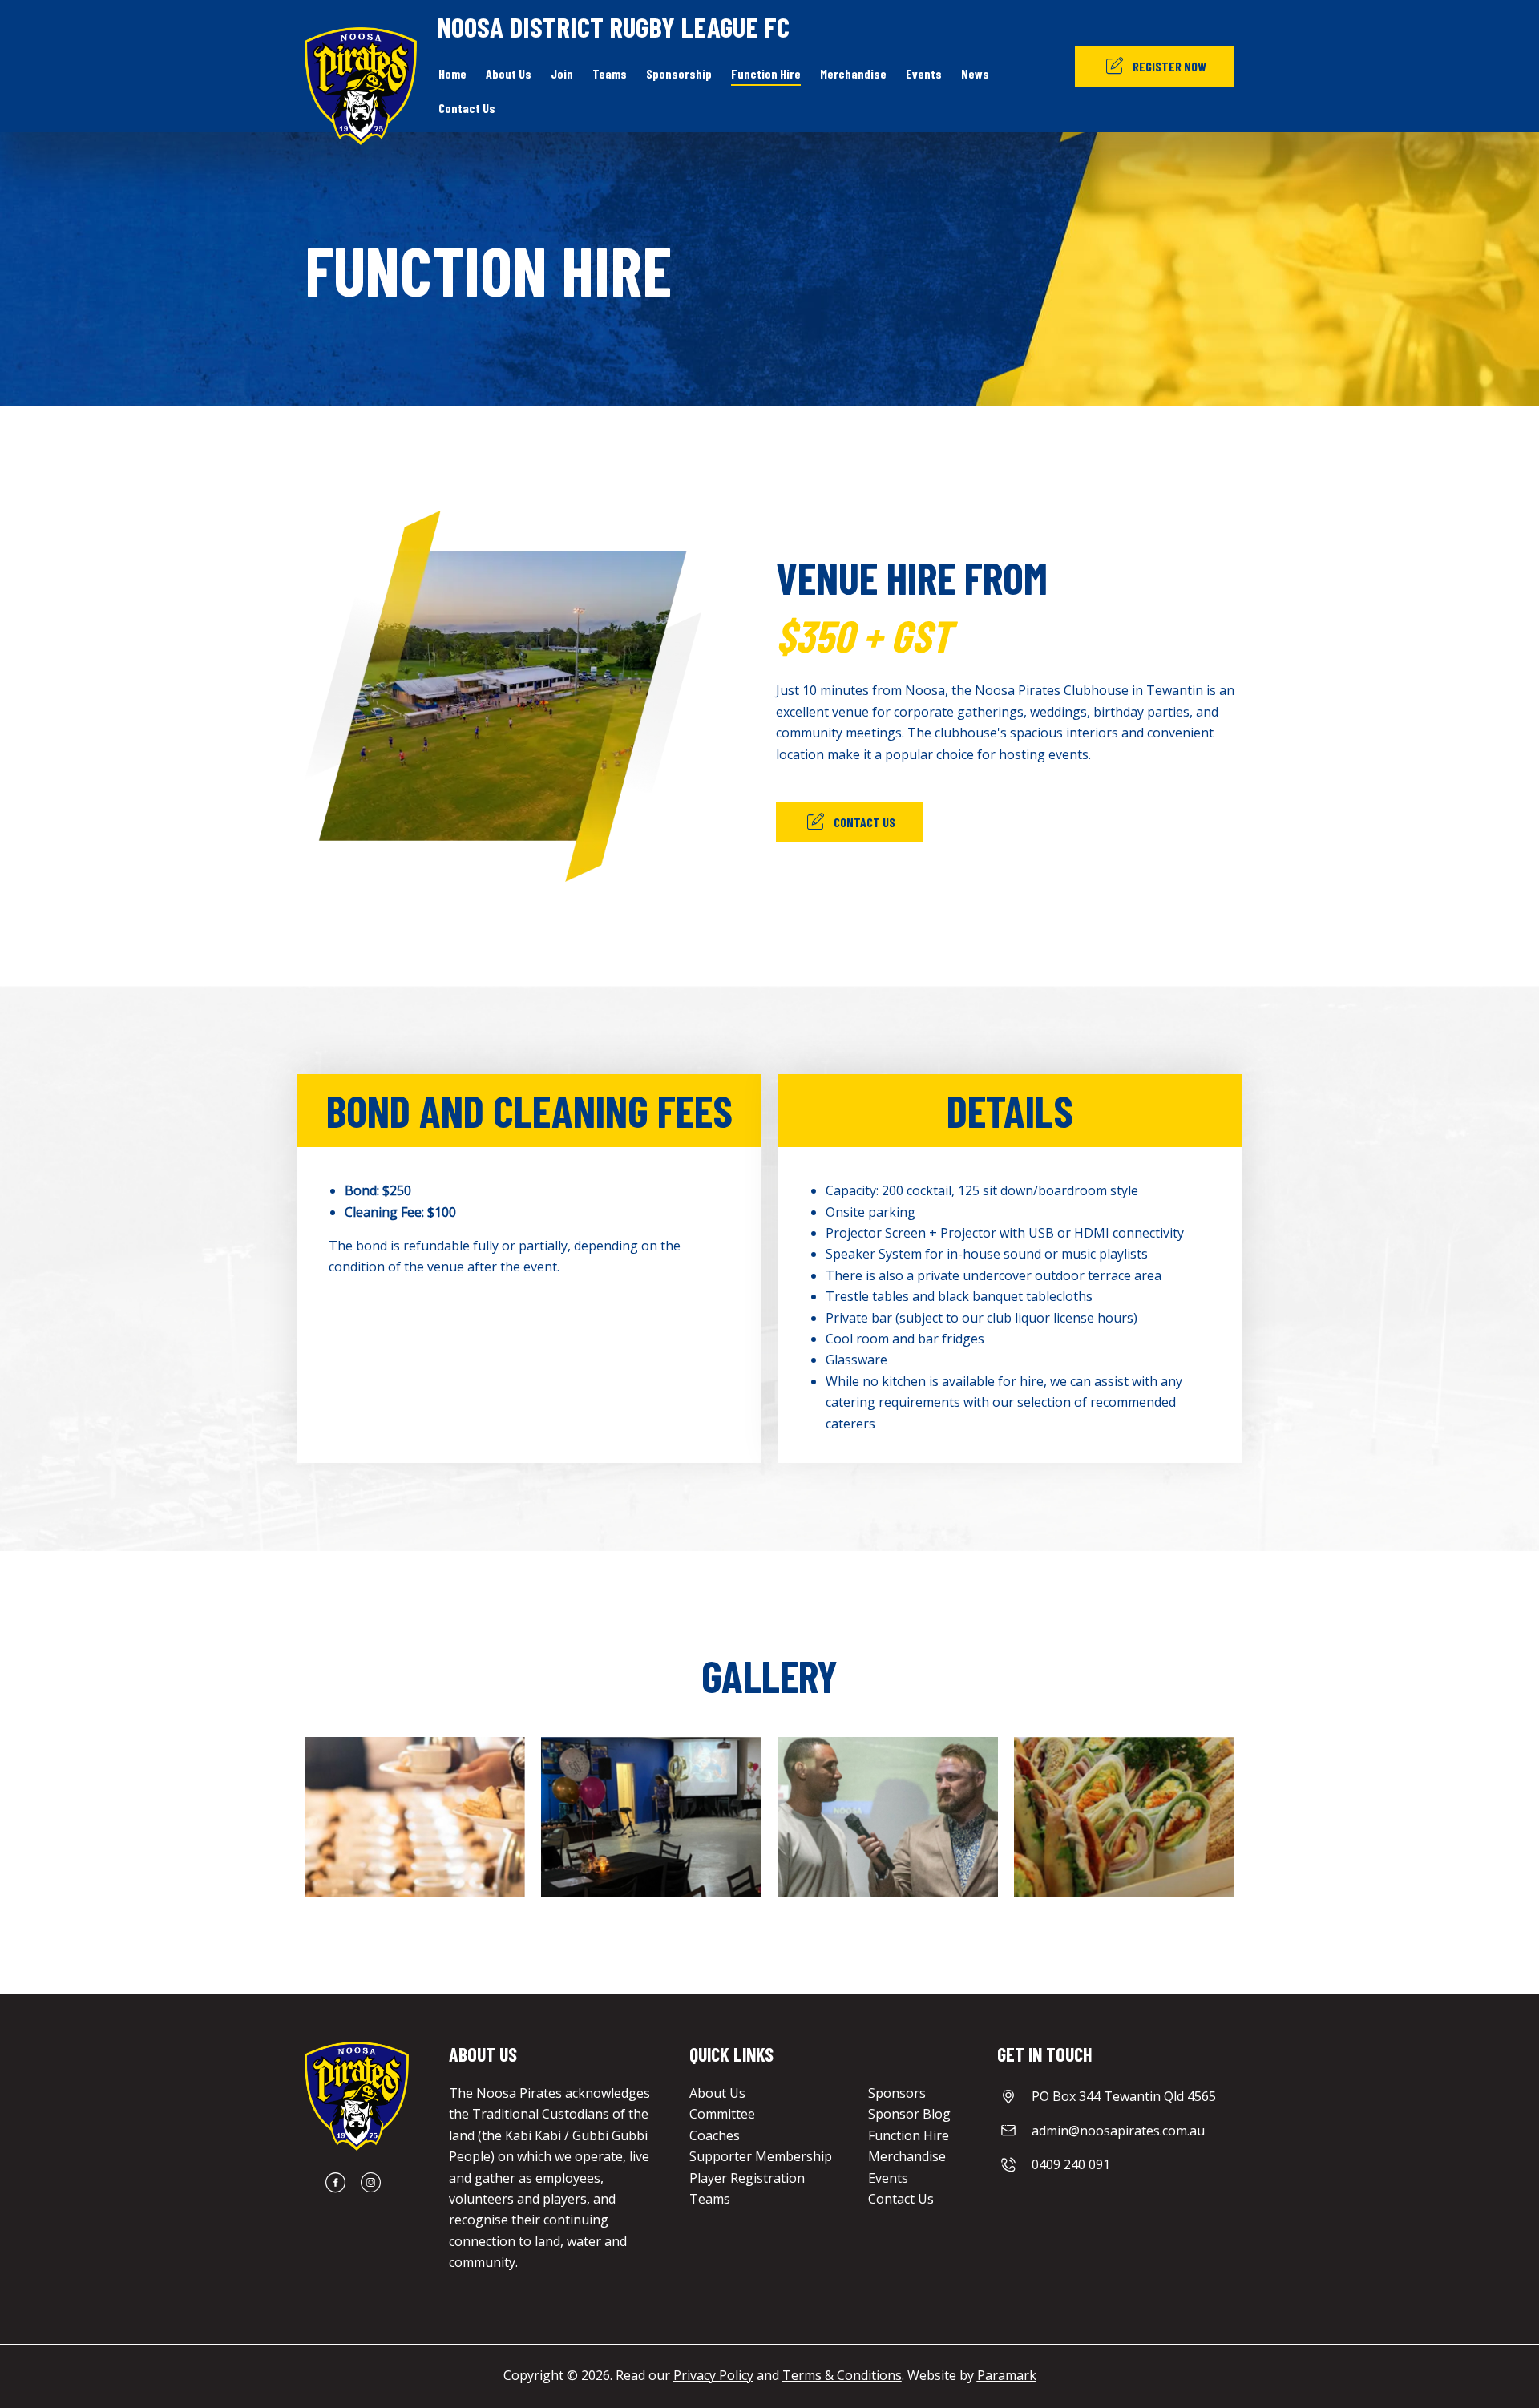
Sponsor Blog (909, 2114)
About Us (717, 2093)
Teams (710, 2199)
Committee (722, 2114)
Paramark (1007, 2375)
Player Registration (747, 2178)
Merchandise (907, 2156)
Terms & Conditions (842, 2375)
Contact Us (901, 2199)
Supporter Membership (761, 2156)
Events (888, 2178)
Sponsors (897, 2093)
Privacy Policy (713, 2375)
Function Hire (909, 2135)
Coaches (715, 2135)
